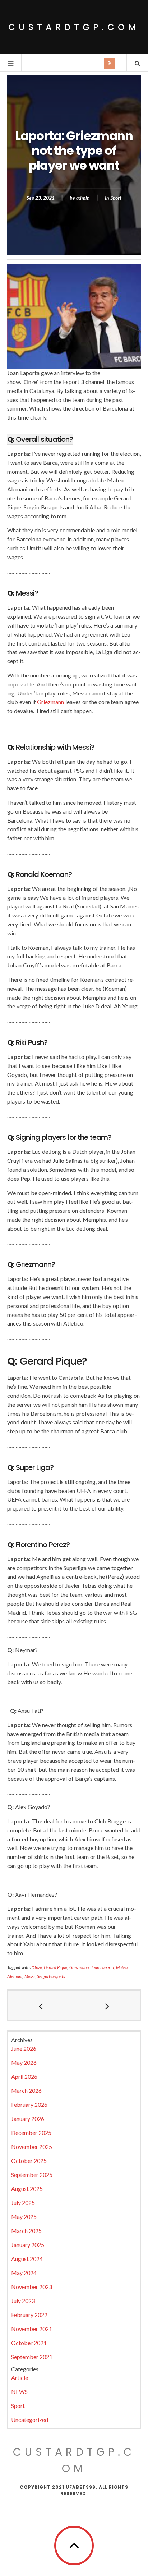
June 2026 (24, 2048)
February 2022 (29, 2315)
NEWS (19, 2392)
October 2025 (29, 2161)
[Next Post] (107, 2006)
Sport (116, 198)
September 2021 (32, 2357)
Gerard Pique (55, 1967)
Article (20, 2378)
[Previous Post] (41, 2006)
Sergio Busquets (51, 1976)
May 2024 (24, 2273)
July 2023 (23, 2301)
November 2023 (32, 2287)
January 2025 (28, 2245)
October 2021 (29, 2343)
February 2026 (29, 2105)
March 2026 (26, 2091)
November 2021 (32, 2329)
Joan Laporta (102, 1967)
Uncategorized (30, 2420)
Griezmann (51, 702)
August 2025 (27, 2189)
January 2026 (28, 2119)
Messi (30, 1976)
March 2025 (26, 2231)
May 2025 (24, 2217)
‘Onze (37, 1967)
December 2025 (31, 2133)
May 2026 (24, 2062)
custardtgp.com (74, 27)
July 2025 (23, 2203)
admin (83, 198)
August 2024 (27, 2259)
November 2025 (32, 2147)
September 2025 (32, 2175)
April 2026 (24, 2076)
